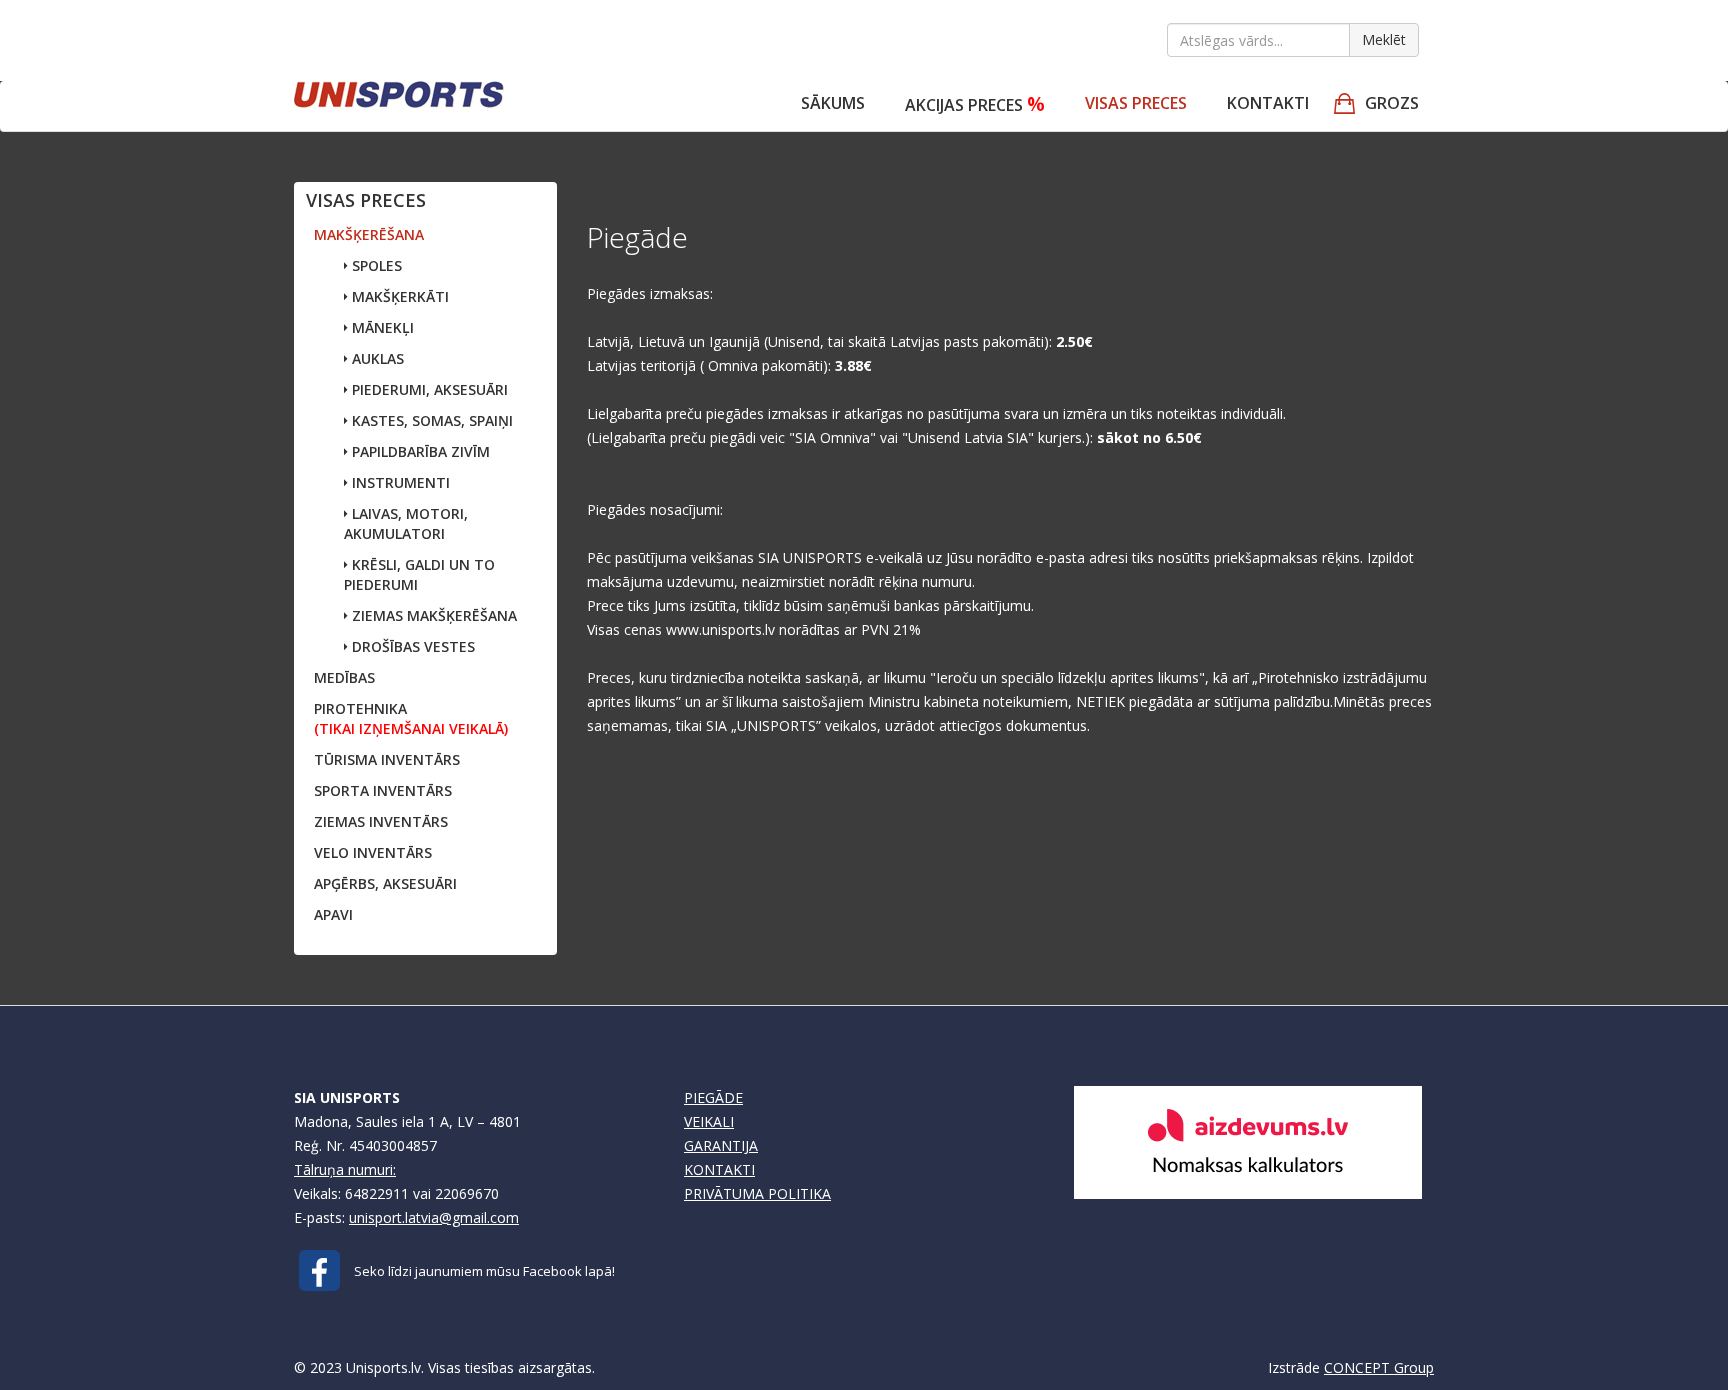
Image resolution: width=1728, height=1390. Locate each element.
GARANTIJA (721, 1145)
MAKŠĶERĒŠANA (369, 234)
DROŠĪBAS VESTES (411, 646)
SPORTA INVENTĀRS (383, 790)
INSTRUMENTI (399, 482)
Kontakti (1268, 103)
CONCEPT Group (1379, 1367)
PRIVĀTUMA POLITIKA (757, 1193)
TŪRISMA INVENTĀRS (387, 759)
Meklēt (1384, 39)
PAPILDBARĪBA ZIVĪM (419, 451)
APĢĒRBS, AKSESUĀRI (385, 883)
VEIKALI (709, 1121)
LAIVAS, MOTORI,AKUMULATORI (406, 523)
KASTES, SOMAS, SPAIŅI (430, 420)
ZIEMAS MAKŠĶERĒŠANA (432, 615)
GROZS (1392, 103)
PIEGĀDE (713, 1097)
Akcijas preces (975, 103)
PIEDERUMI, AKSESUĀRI (428, 389)
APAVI (333, 914)
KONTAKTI (719, 1169)
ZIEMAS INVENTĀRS (381, 821)
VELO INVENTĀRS (373, 852)
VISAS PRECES (1136, 103)
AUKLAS (376, 358)
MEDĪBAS (344, 677)
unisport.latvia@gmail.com (434, 1217)
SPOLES (375, 265)
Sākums (833, 103)
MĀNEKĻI (381, 327)
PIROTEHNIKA (411, 718)
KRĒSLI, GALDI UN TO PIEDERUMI (419, 574)
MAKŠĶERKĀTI (398, 296)
